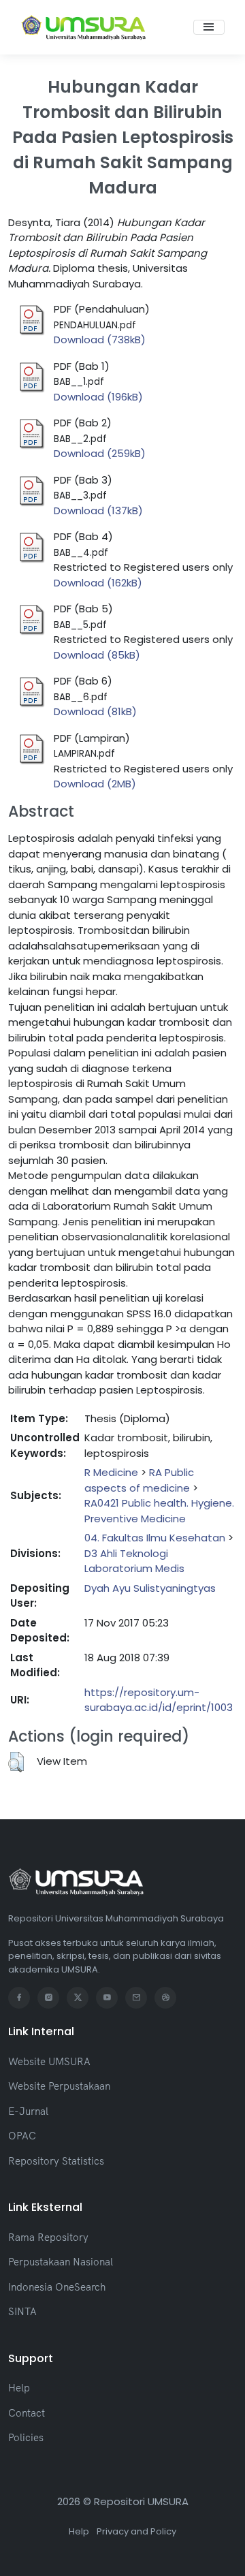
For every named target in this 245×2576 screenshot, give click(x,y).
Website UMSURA (49, 2061)
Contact (27, 2413)
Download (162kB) (98, 583)
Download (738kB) (100, 340)
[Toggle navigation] (209, 27)
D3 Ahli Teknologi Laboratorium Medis (134, 1561)
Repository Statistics (56, 2161)
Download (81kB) (95, 711)
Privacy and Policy (136, 2531)
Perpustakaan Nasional (61, 2262)
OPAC (22, 2136)
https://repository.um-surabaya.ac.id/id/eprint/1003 (159, 1700)
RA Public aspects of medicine (139, 1480)
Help (19, 2388)
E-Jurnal (28, 2111)
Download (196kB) (98, 397)
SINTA (22, 2311)
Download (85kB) (97, 655)
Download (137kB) (98, 511)
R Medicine (111, 1472)
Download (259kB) (100, 453)
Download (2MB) (95, 784)
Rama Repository (48, 2237)
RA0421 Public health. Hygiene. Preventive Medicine (159, 1511)
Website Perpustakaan (59, 2086)
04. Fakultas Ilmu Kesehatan (155, 1538)
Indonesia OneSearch (57, 2287)
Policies (26, 2437)
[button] (16, 1762)
